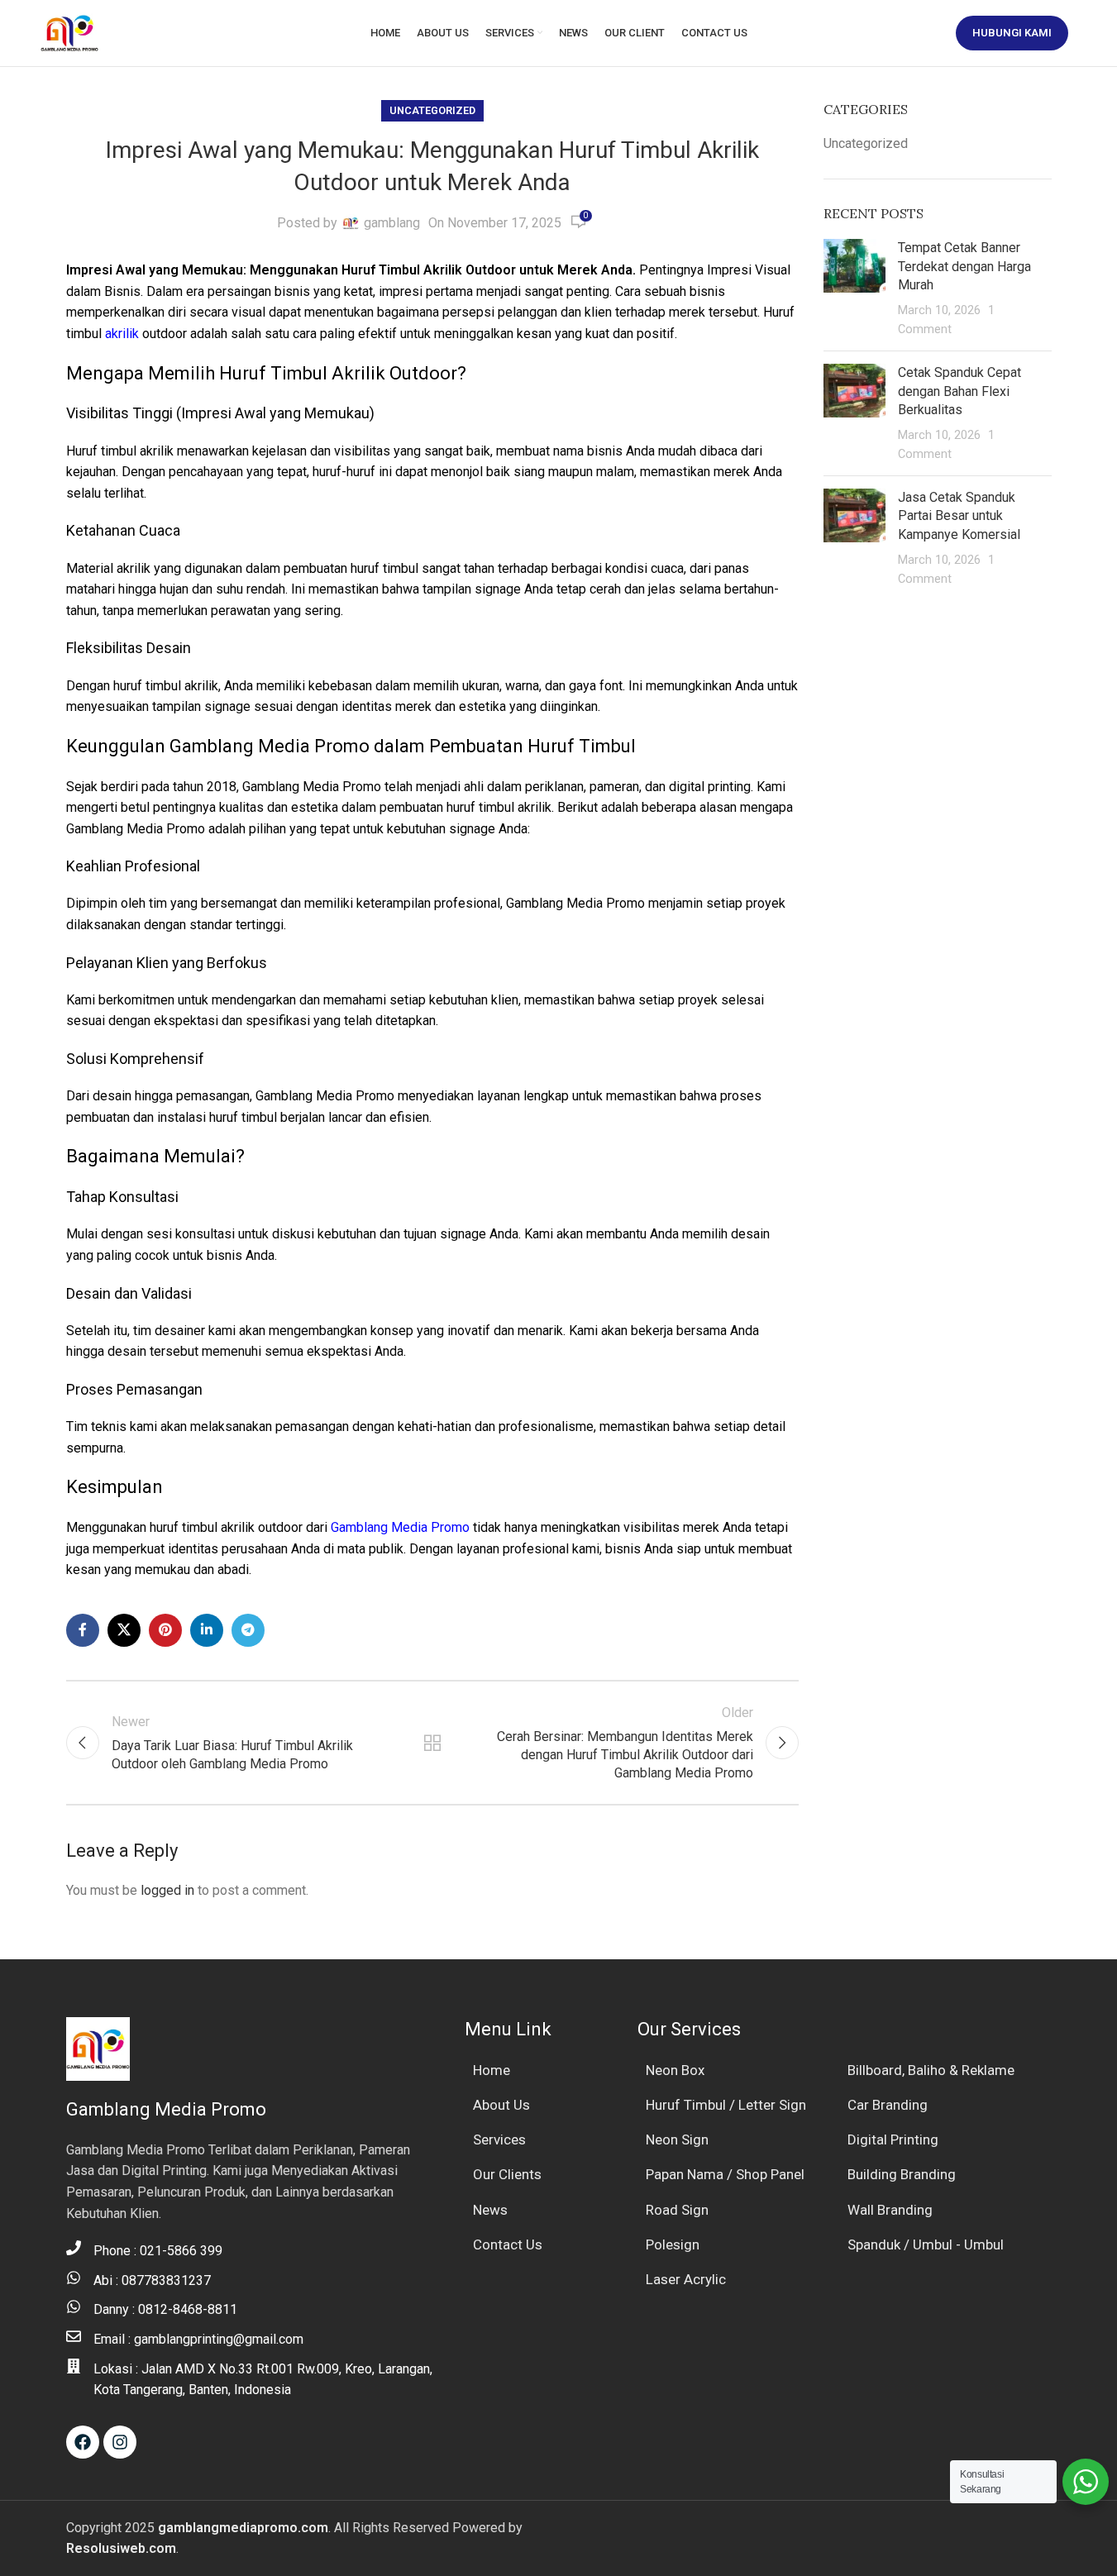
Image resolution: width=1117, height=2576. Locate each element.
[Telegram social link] (248, 1630)
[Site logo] (69, 32)
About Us (501, 2105)
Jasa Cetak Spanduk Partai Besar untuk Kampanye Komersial (959, 516)
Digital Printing (893, 2140)
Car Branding (888, 2105)
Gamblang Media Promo (400, 1527)
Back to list (432, 1743)
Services (499, 2140)
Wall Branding (890, 2210)
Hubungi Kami (1012, 33)
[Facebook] (83, 2442)
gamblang (392, 223)
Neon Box (675, 2070)
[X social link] (124, 1630)
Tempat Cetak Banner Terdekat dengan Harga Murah (964, 266)
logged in (167, 1890)
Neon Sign (677, 2140)
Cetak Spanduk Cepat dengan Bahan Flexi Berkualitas (959, 391)
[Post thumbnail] (854, 289)
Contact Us (508, 2244)
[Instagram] (120, 2442)
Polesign (673, 2244)
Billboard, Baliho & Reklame (931, 2070)
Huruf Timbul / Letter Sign (726, 2105)
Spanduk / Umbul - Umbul (926, 2244)
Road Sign (677, 2210)
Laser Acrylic (686, 2279)
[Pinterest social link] (165, 1630)
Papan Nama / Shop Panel (725, 2174)
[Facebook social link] (83, 1630)
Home (492, 2070)
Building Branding (902, 2174)
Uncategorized (432, 110)
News (490, 2210)
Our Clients (507, 2174)
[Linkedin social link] (207, 1630)
